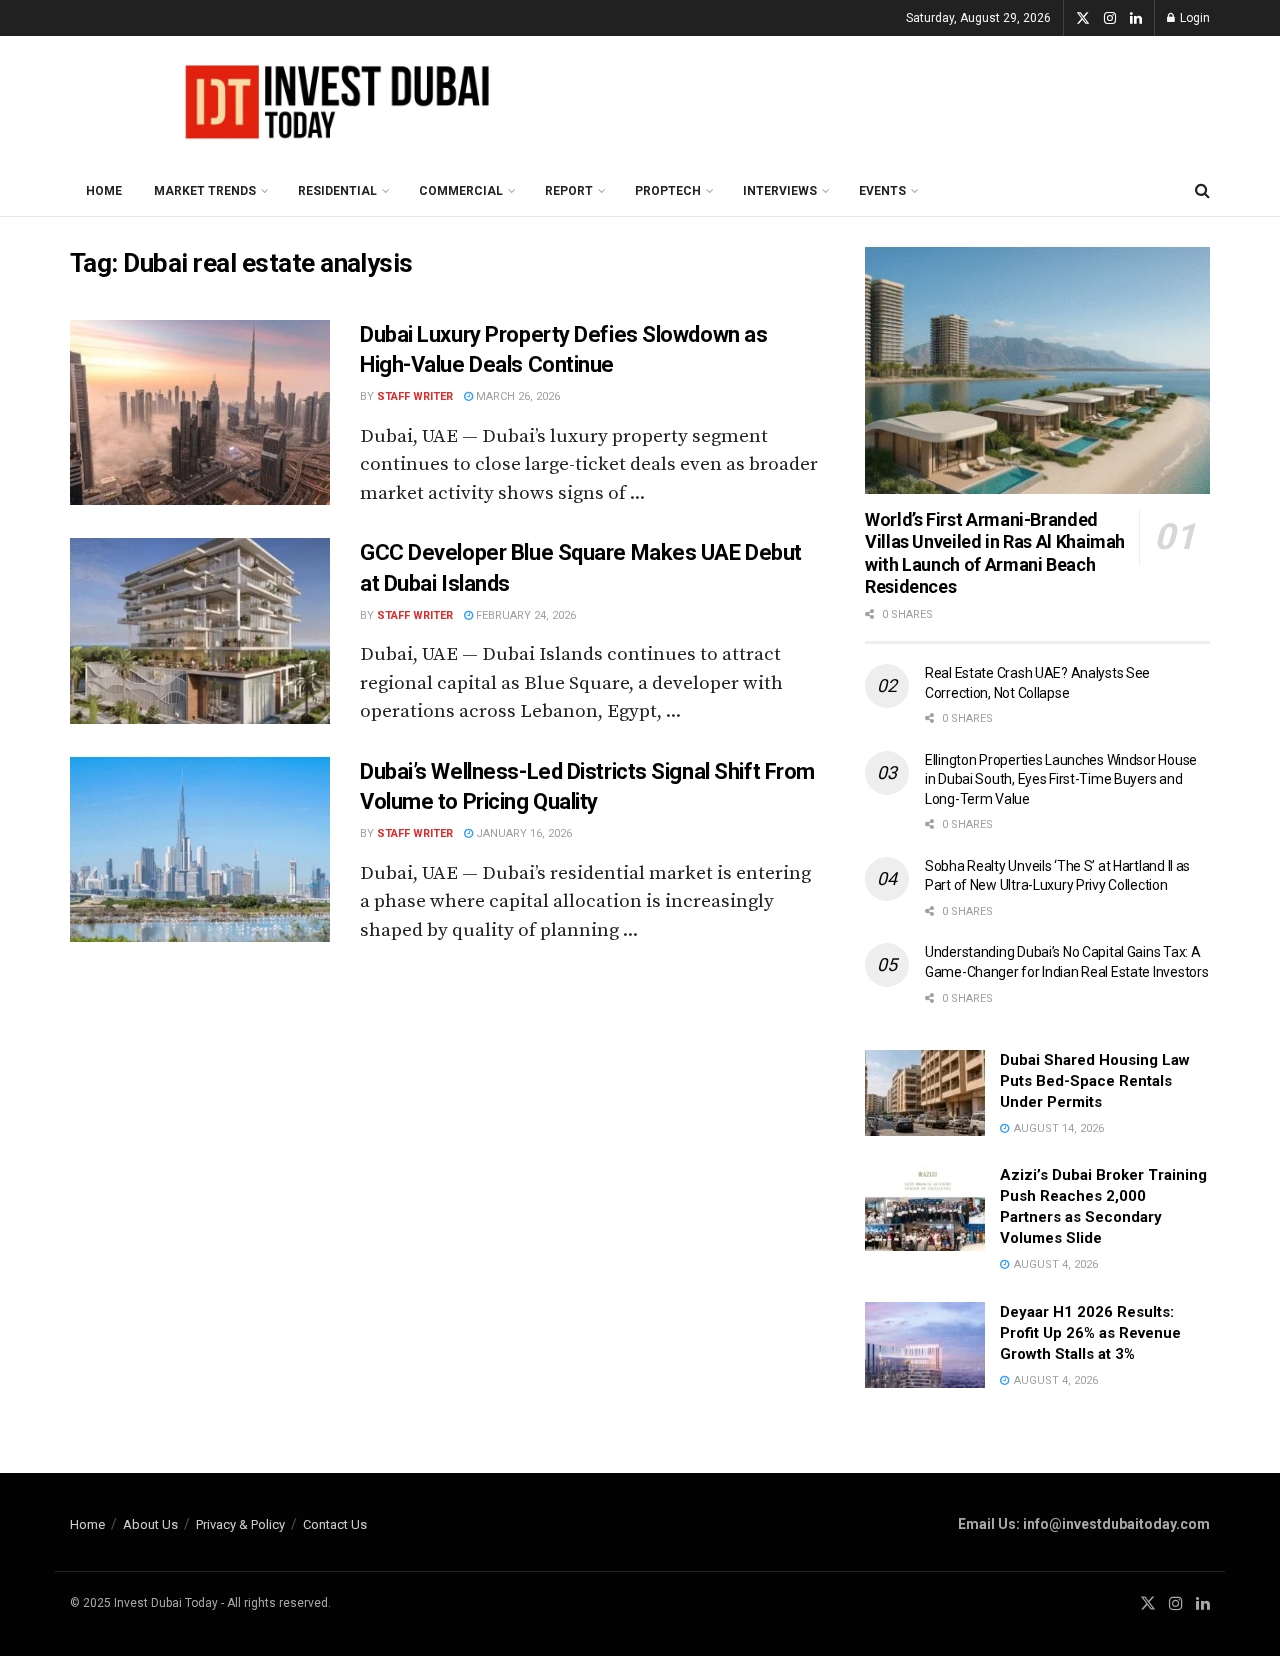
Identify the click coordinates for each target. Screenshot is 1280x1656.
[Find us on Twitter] (1083, 18)
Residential (337, 191)
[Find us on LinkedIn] (1136, 18)
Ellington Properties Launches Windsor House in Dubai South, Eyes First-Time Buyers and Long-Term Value (1061, 779)
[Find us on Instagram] (1110, 18)
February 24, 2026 (524, 615)
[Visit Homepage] (330, 101)
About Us (150, 1524)
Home (104, 191)
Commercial (461, 191)
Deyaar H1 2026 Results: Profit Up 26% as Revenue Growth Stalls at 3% (1090, 1333)
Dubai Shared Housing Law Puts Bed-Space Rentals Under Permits (1095, 1081)
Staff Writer (415, 396)
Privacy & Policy (240, 1524)
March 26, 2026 (516, 396)
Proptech (668, 191)
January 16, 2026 (522, 833)
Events (882, 191)
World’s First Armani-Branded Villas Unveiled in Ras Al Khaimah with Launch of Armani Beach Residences (995, 553)
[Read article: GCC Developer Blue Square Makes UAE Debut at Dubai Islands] (200, 631)
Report (569, 191)
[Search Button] (1202, 191)
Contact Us (335, 1524)
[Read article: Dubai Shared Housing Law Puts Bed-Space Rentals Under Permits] (925, 1093)
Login (1193, 18)
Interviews (780, 191)
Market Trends (205, 191)
